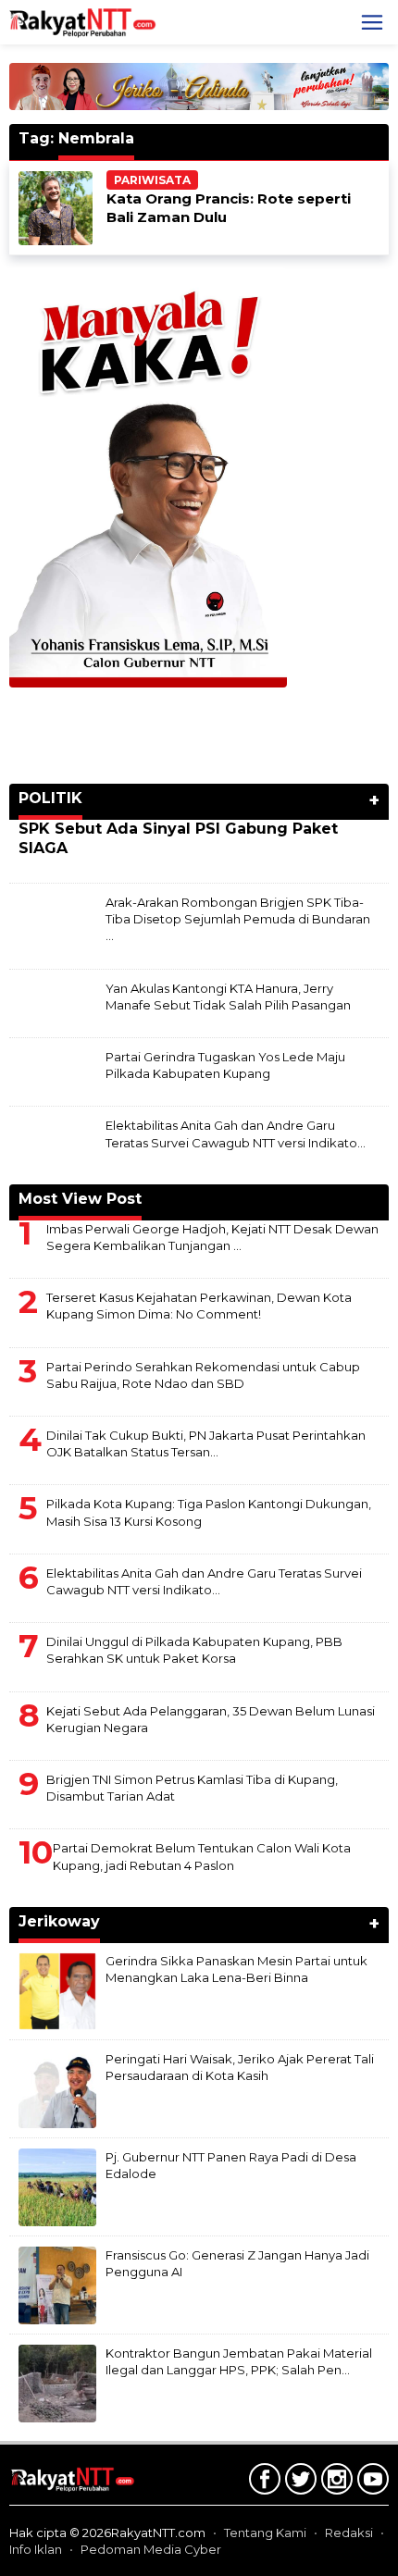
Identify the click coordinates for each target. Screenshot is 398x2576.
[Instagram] (335, 2483)
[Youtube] (371, 2483)
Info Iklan (36, 2549)
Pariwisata (152, 180)
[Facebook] (262, 2483)
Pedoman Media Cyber (151, 2549)
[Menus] (372, 22)
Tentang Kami (265, 2533)
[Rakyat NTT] (83, 21)
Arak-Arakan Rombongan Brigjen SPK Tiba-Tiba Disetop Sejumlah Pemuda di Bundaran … (238, 919)
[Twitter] (298, 2483)
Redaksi (349, 2533)
